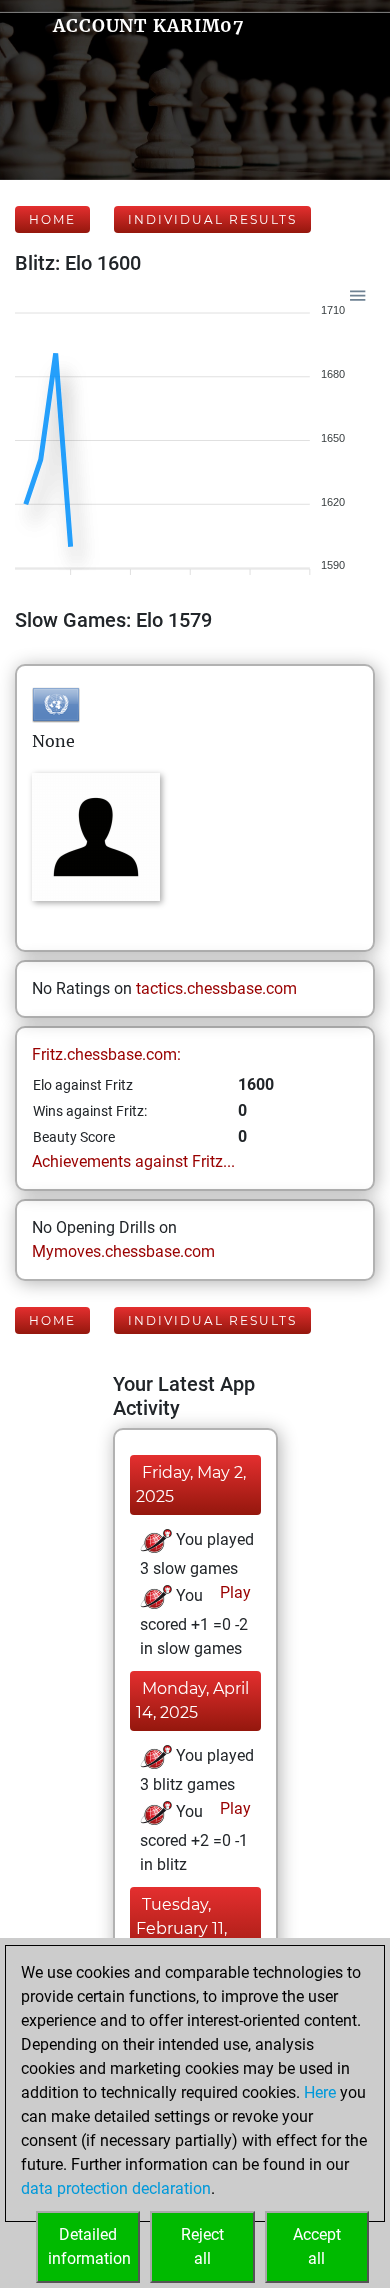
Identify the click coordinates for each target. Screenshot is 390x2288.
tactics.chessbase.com (216, 988)
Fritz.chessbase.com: (106, 1054)
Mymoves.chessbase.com (123, 1251)
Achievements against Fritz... (133, 1161)
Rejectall (202, 2246)
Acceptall (317, 2246)
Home (52, 219)
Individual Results (212, 219)
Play (233, 1592)
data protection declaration (116, 2188)
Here (320, 2092)
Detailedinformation (89, 2246)
